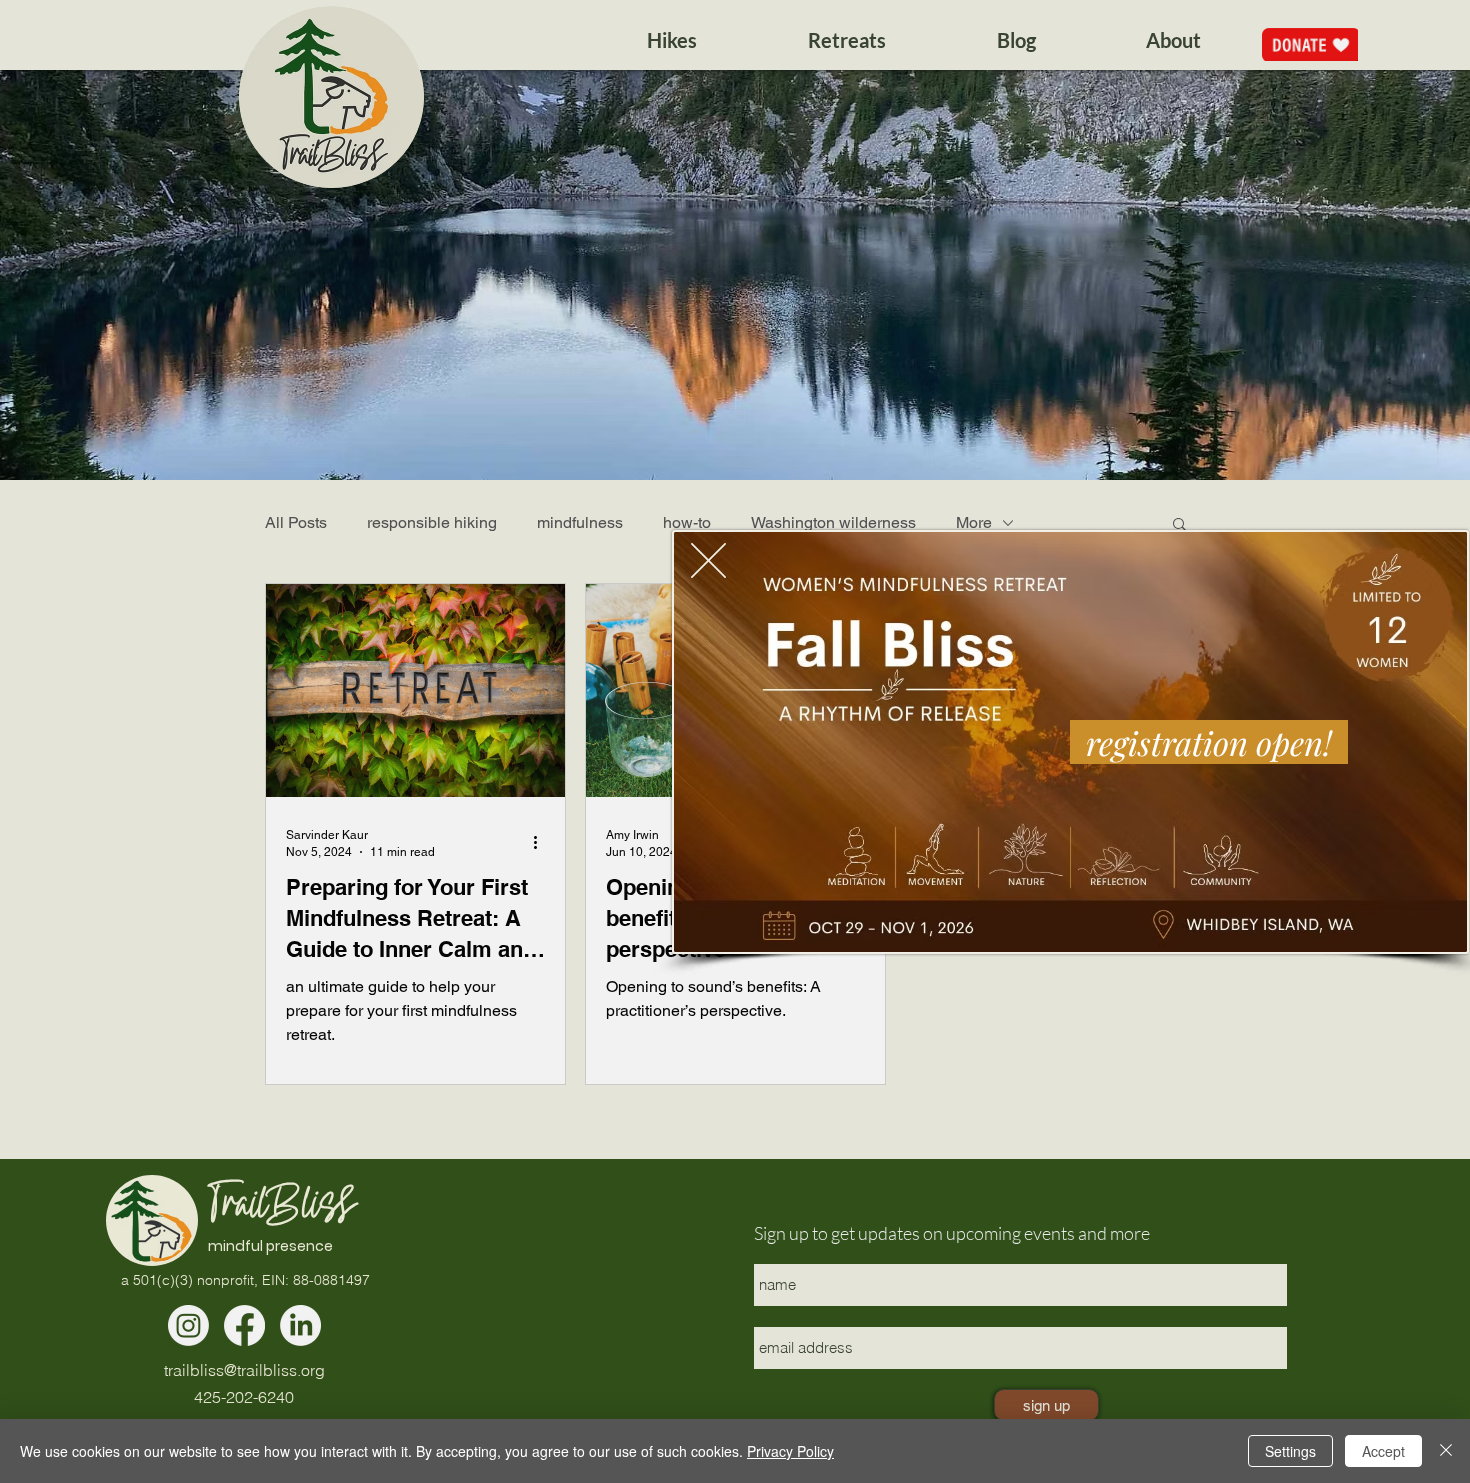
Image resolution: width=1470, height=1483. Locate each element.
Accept (1383, 1451)
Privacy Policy (790, 1451)
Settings (1290, 1451)
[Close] (1446, 1451)
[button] (708, 560)
